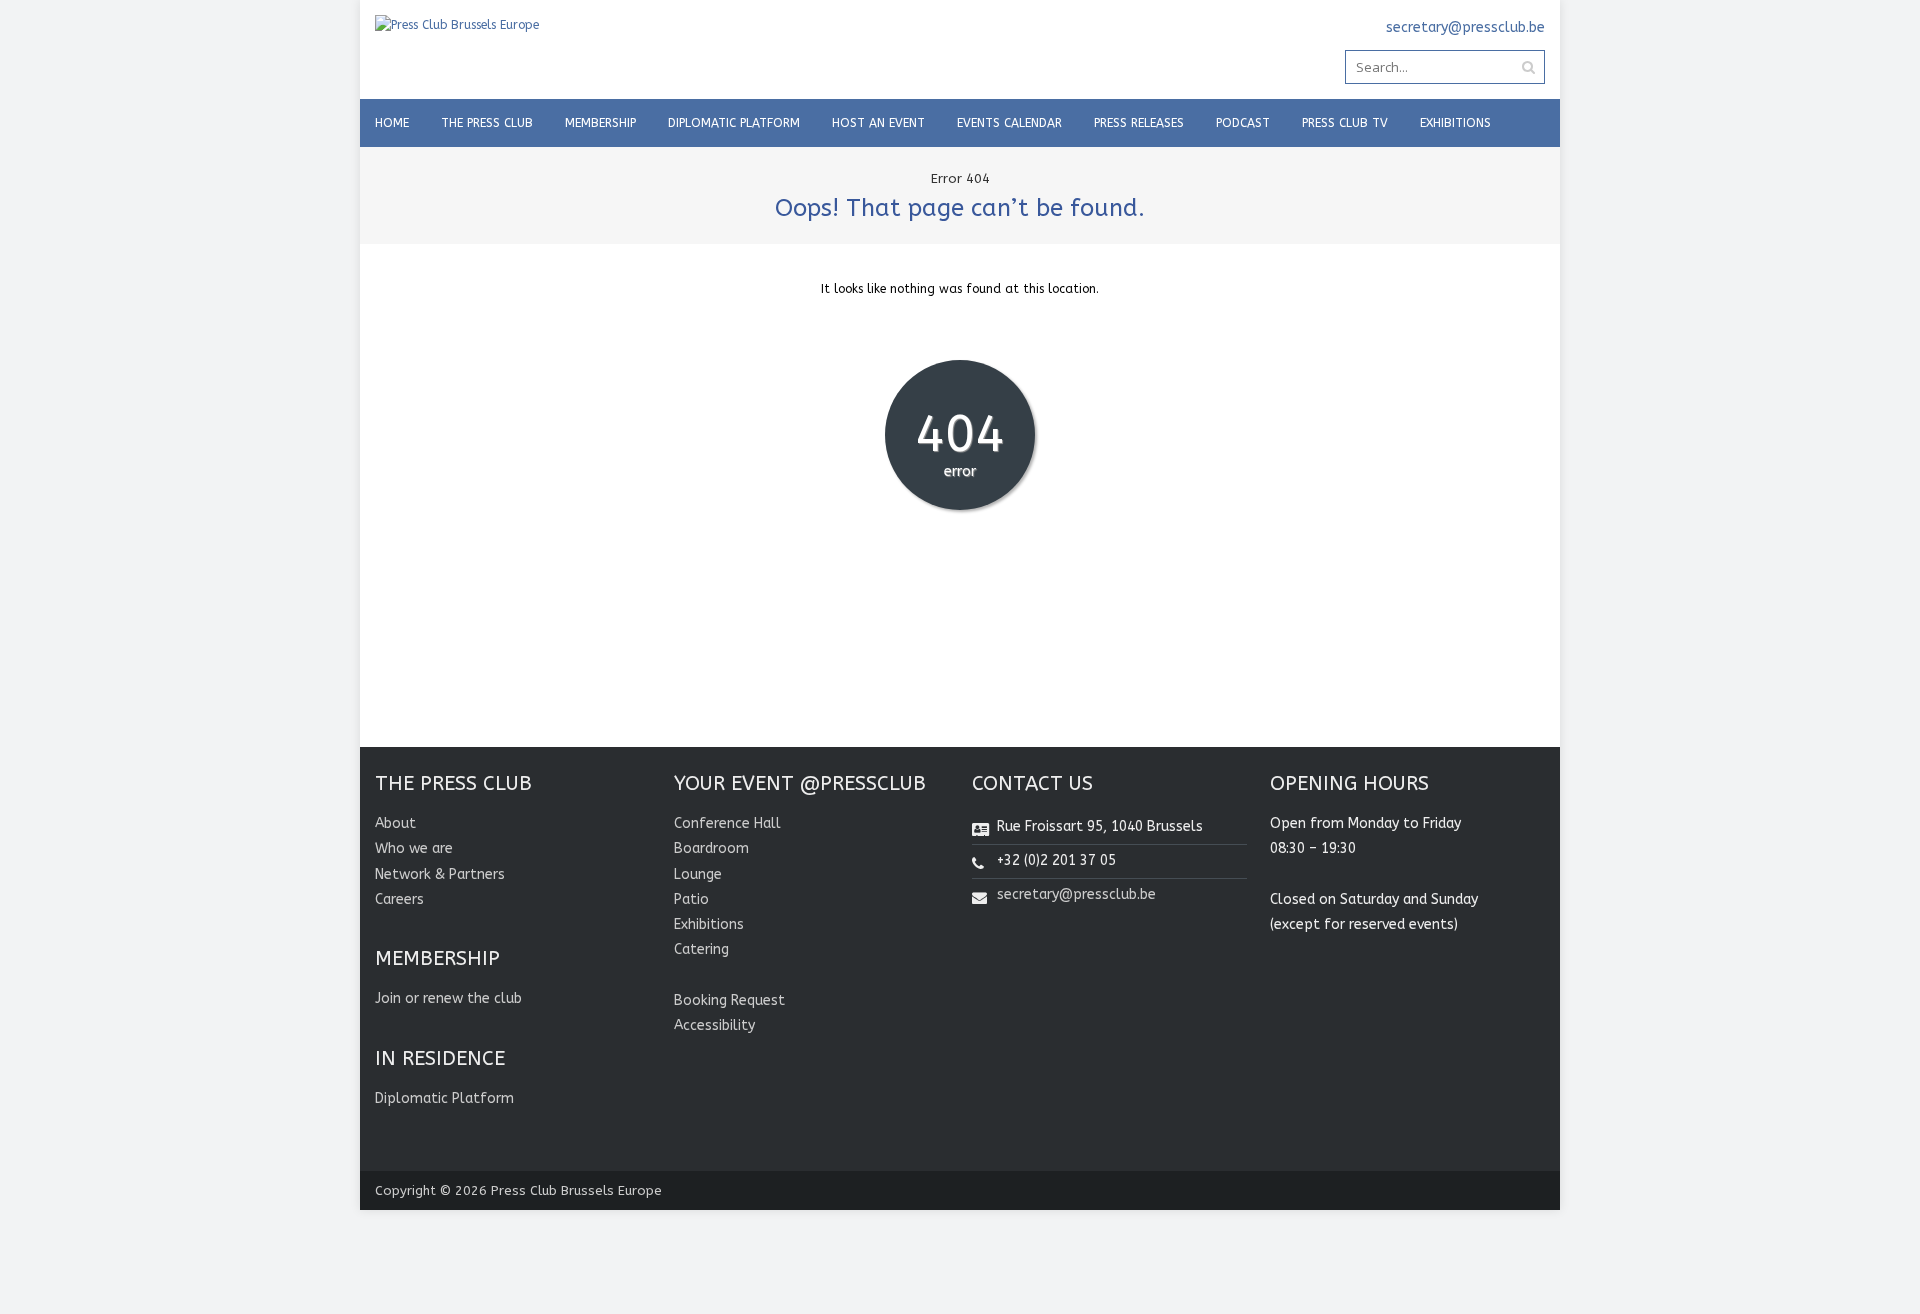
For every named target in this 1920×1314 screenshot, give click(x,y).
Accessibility (714, 1025)
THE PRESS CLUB (487, 123)
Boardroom (711, 848)
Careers (399, 899)
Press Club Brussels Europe (576, 1190)
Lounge (698, 874)
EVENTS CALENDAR (1009, 123)
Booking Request (729, 1000)
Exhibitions (1455, 123)
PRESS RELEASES (1139, 123)
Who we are (414, 848)
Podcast (1243, 123)
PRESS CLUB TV (1345, 123)
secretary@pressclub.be (1076, 894)
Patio (691, 899)
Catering (701, 949)
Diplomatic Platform (734, 123)
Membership (600, 123)
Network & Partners (440, 874)
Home (392, 123)
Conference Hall (727, 823)
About (395, 823)
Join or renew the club (448, 998)
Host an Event (878, 123)
